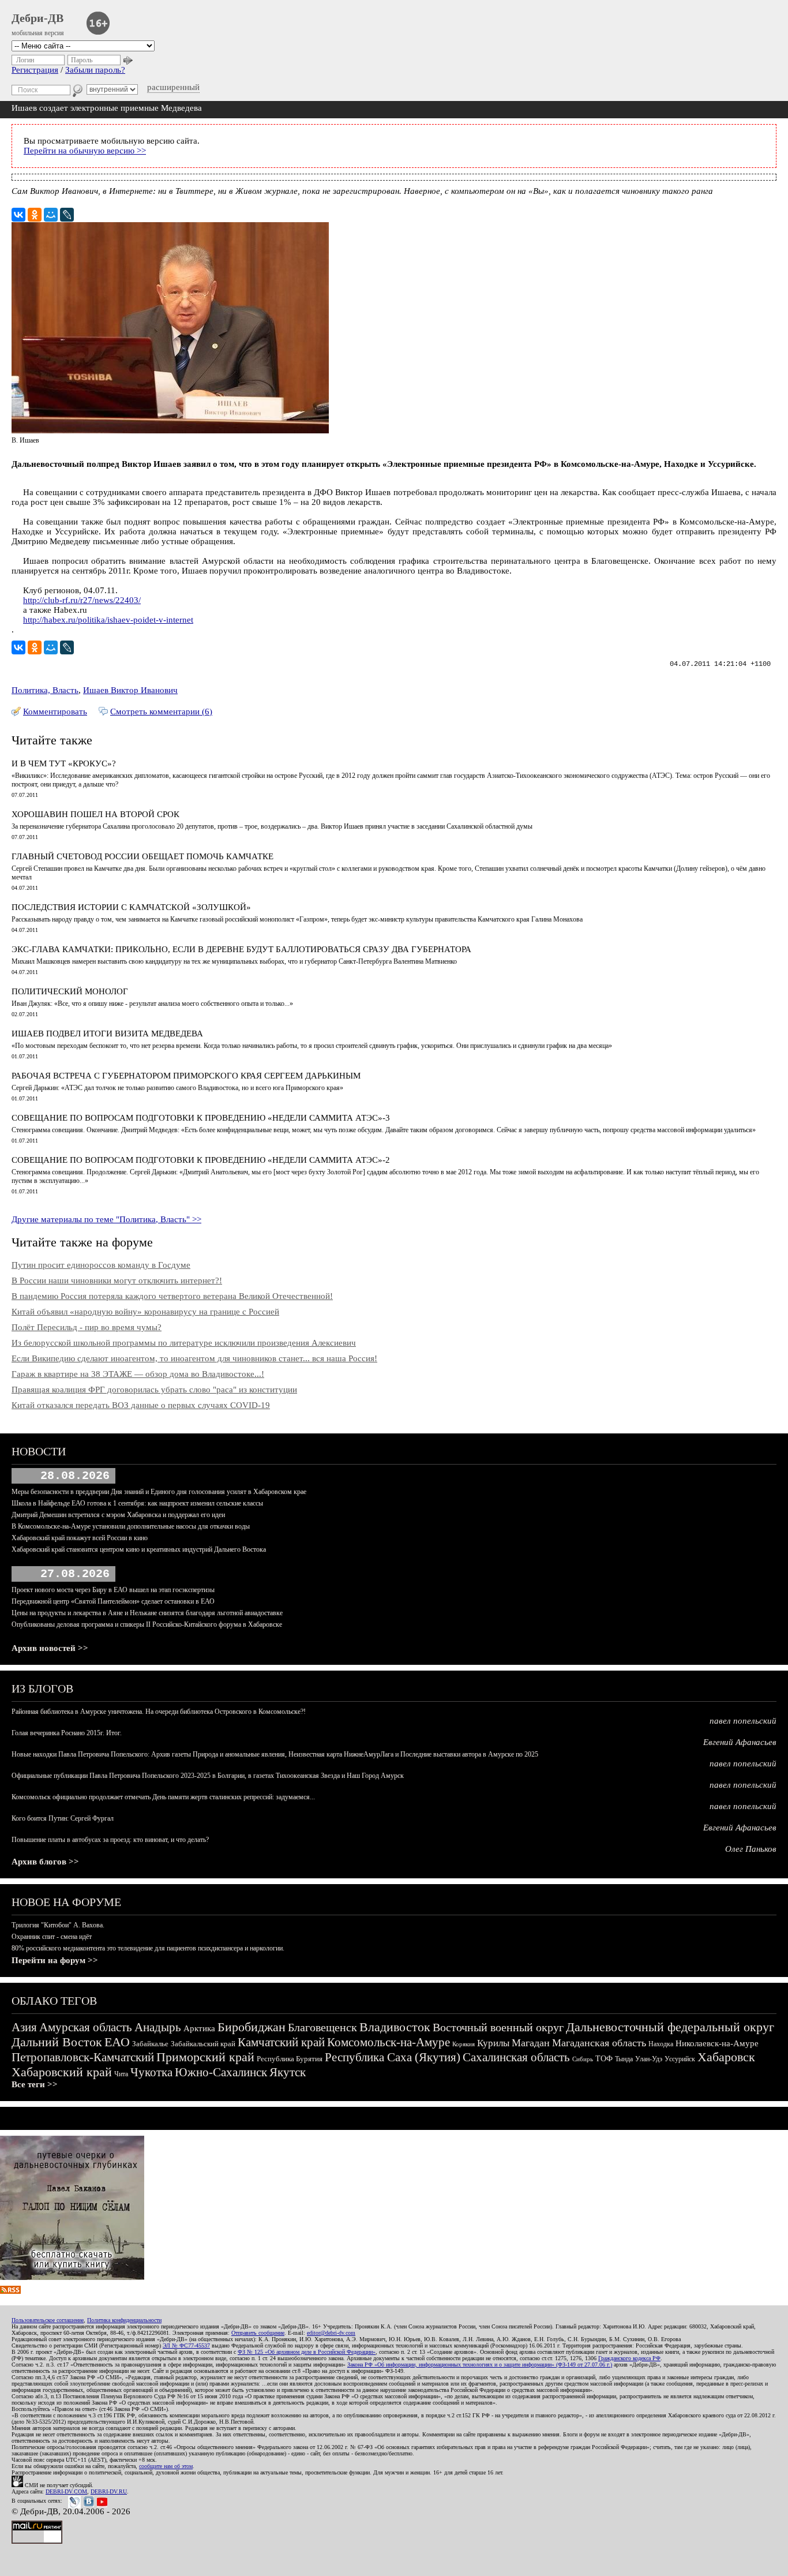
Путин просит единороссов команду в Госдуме (101, 1265)
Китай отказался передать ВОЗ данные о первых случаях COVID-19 (141, 1405)
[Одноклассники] (35, 215)
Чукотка (151, 2072)
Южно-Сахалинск (221, 2072)
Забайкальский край (203, 2044)
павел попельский (743, 1721)
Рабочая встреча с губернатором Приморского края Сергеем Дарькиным (186, 1076)
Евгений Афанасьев (740, 1742)
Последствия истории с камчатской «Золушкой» (131, 907)
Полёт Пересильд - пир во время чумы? (87, 1327)
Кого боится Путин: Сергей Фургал (63, 1818)
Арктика (199, 2028)
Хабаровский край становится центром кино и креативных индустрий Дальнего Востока (139, 1549)
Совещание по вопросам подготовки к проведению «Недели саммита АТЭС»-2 (201, 1160)
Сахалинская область (516, 2057)
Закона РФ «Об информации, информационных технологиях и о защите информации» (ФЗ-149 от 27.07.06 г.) (480, 2365)
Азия (24, 2027)
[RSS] (10, 2291)
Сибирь (583, 2059)
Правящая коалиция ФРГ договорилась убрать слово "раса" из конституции (154, 1390)
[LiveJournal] (67, 215)
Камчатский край (281, 2042)
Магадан (531, 2043)
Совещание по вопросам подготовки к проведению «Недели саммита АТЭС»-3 (201, 1118)
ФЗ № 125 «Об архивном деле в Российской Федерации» (307, 2352)
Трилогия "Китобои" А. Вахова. (58, 1925)
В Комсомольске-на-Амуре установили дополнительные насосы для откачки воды (131, 1526)
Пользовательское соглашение (48, 2320)
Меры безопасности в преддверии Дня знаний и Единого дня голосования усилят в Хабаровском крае (159, 1492)
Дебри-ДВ (37, 18)
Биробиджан (252, 2027)
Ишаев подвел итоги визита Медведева (107, 1034)
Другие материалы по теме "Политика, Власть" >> (106, 1219)
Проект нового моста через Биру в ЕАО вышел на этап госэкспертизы (113, 1590)
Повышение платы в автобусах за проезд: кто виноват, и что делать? (110, 1840)
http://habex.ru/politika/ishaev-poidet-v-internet (108, 620)
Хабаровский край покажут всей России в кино (80, 1538)
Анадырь (158, 2027)
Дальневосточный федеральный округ (670, 2027)
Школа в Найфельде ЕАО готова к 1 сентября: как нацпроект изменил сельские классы (137, 1503)
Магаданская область (599, 2043)
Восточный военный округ (498, 2027)
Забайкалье (150, 2044)
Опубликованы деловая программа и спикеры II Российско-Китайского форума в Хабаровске (147, 1624)
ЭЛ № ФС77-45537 (186, 2345)
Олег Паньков (751, 1849)
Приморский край (205, 2057)
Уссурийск (680, 2059)
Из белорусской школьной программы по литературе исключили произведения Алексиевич (184, 1343)
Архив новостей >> (50, 1648)
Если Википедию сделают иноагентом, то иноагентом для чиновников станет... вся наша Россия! (194, 1358)
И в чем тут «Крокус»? (64, 763)
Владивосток (395, 2027)
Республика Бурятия (290, 2059)
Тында (624, 2059)
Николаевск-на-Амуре (717, 2043)
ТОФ (604, 2059)
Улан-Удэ (649, 2059)
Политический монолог (70, 991)
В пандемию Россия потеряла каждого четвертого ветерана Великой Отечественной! (172, 1296)
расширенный (173, 87)
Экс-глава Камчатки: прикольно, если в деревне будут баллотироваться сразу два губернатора (241, 949)
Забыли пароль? (95, 70)
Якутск (288, 2072)
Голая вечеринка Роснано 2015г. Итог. (67, 1733)
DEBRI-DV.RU (109, 2491)
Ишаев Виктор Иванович (130, 690)
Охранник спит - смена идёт (52, 1937)
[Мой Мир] (51, 215)
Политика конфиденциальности (124, 2320)
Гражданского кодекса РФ (629, 2358)
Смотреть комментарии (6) (161, 712)
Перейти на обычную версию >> (85, 151)
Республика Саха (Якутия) (393, 2057)
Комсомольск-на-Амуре (389, 2042)
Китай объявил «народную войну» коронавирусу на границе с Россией (145, 1312)
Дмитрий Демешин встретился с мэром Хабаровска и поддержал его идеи (118, 1515)
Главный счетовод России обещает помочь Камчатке (142, 856)
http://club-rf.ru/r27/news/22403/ (82, 600)
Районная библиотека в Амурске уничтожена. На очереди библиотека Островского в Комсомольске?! (159, 1712)
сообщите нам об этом (166, 2466)
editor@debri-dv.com (331, 2333)
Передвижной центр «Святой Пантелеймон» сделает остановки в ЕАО (113, 1601)
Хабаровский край (62, 2072)
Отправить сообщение (258, 2333)
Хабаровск (726, 2057)
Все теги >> (35, 2084)
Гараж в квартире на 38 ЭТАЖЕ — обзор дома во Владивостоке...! (138, 1374)
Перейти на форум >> (55, 1960)
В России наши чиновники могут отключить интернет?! (117, 1280)
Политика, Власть (45, 690)
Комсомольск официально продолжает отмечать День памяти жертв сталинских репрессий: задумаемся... (163, 1797)
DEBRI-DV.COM (66, 2491)
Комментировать (55, 712)
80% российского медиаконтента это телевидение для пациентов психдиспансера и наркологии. (148, 1948)
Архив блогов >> (45, 1862)
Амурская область (86, 2027)
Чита (121, 2074)
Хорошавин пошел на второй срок (95, 814)
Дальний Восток (57, 2042)
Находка (661, 2044)
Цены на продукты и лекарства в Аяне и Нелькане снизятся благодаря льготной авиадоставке (147, 1613)
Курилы (493, 2043)
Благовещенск (322, 2027)
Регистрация (35, 70)
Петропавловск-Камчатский (83, 2057)
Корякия (464, 2044)
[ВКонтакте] (18, 215)
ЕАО (117, 2042)
